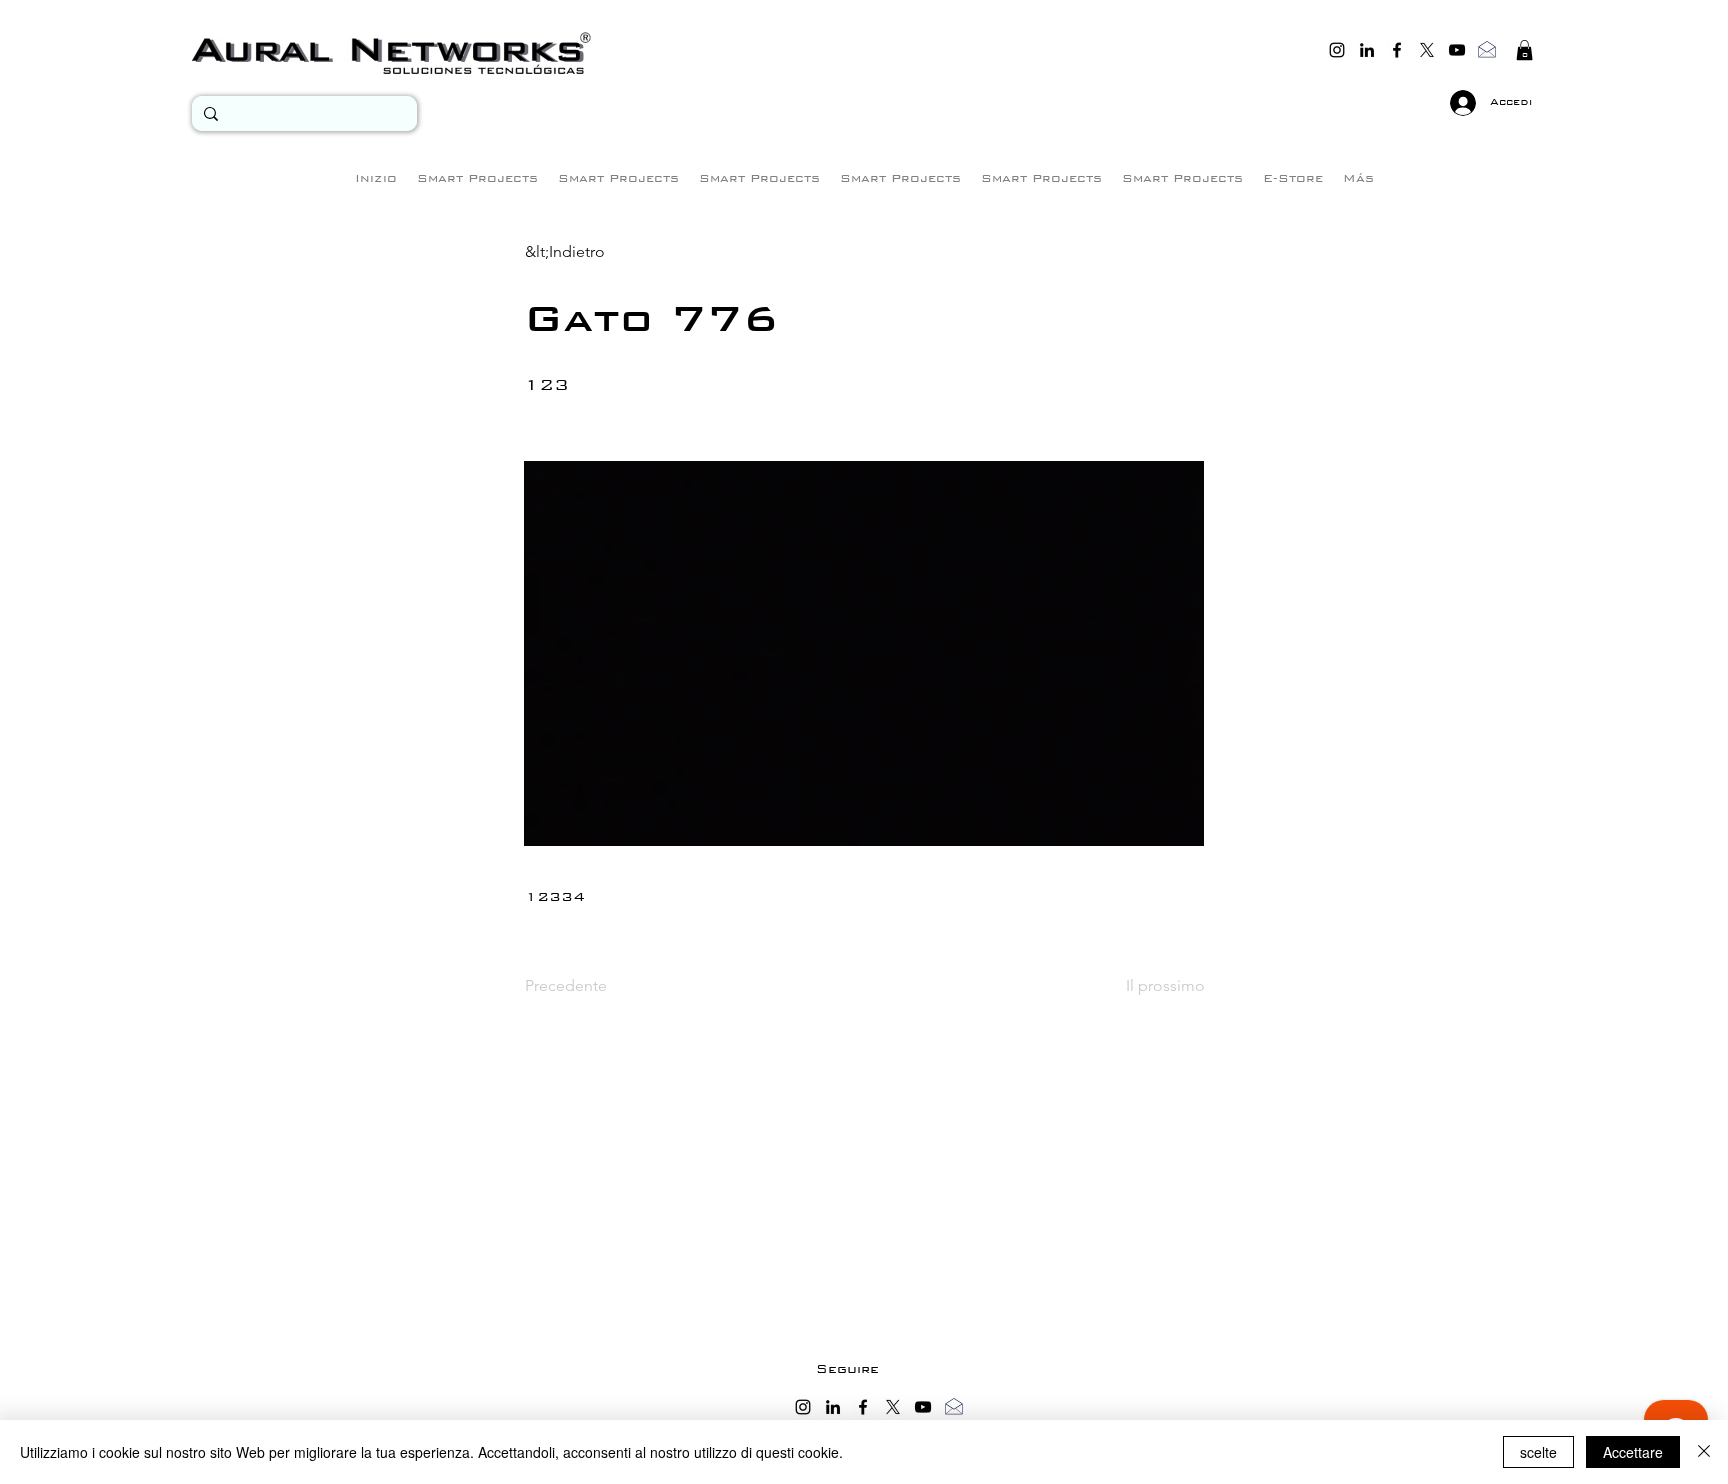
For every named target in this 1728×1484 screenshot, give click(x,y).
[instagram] (1337, 50)
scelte (1538, 1452)
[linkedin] (1367, 50)
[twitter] (1427, 50)
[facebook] (1397, 50)
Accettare (1633, 1452)
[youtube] (1457, 50)
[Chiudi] (1704, 1452)
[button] (1524, 50)
